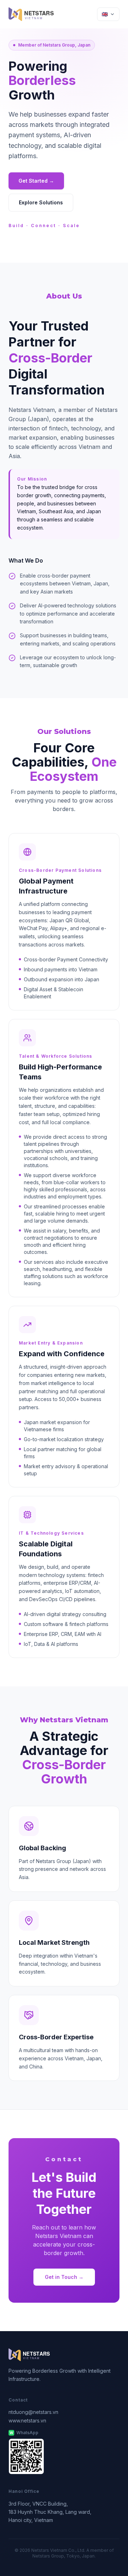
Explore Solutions (41, 202)
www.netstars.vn (27, 2421)
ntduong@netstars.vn (33, 2412)
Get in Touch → (64, 2277)
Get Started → (36, 181)
